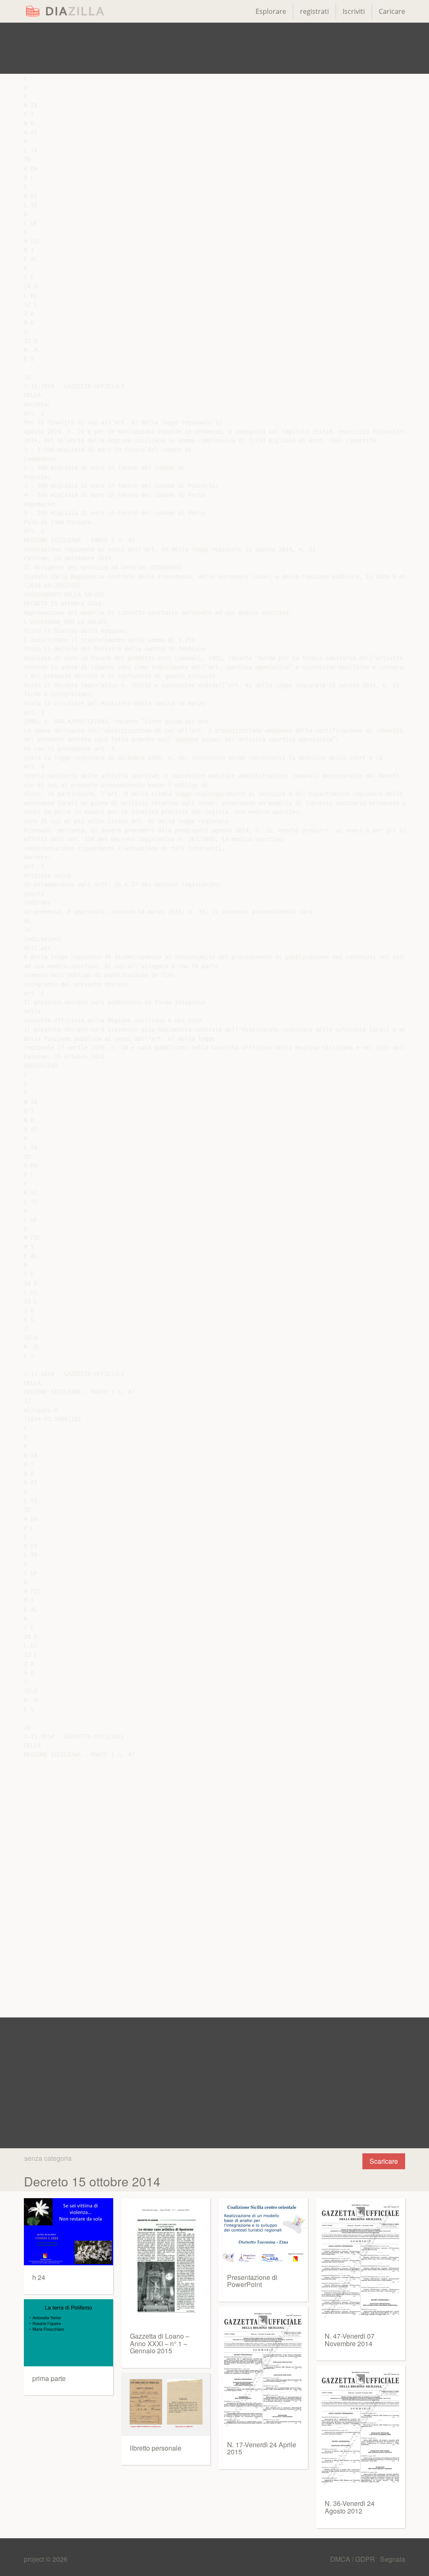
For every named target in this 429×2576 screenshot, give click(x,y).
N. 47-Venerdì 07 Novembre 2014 (350, 2340)
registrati (314, 11)
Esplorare (271, 11)
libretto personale (156, 2448)
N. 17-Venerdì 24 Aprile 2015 (262, 2448)
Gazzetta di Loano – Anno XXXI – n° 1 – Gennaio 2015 (160, 2343)
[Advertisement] (214, 48)
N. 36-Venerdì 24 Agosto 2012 (350, 2507)
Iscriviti (354, 11)
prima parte (49, 2378)
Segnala (393, 2559)
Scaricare (384, 2161)
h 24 (39, 2277)
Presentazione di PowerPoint (252, 2281)
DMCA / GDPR (353, 2559)
